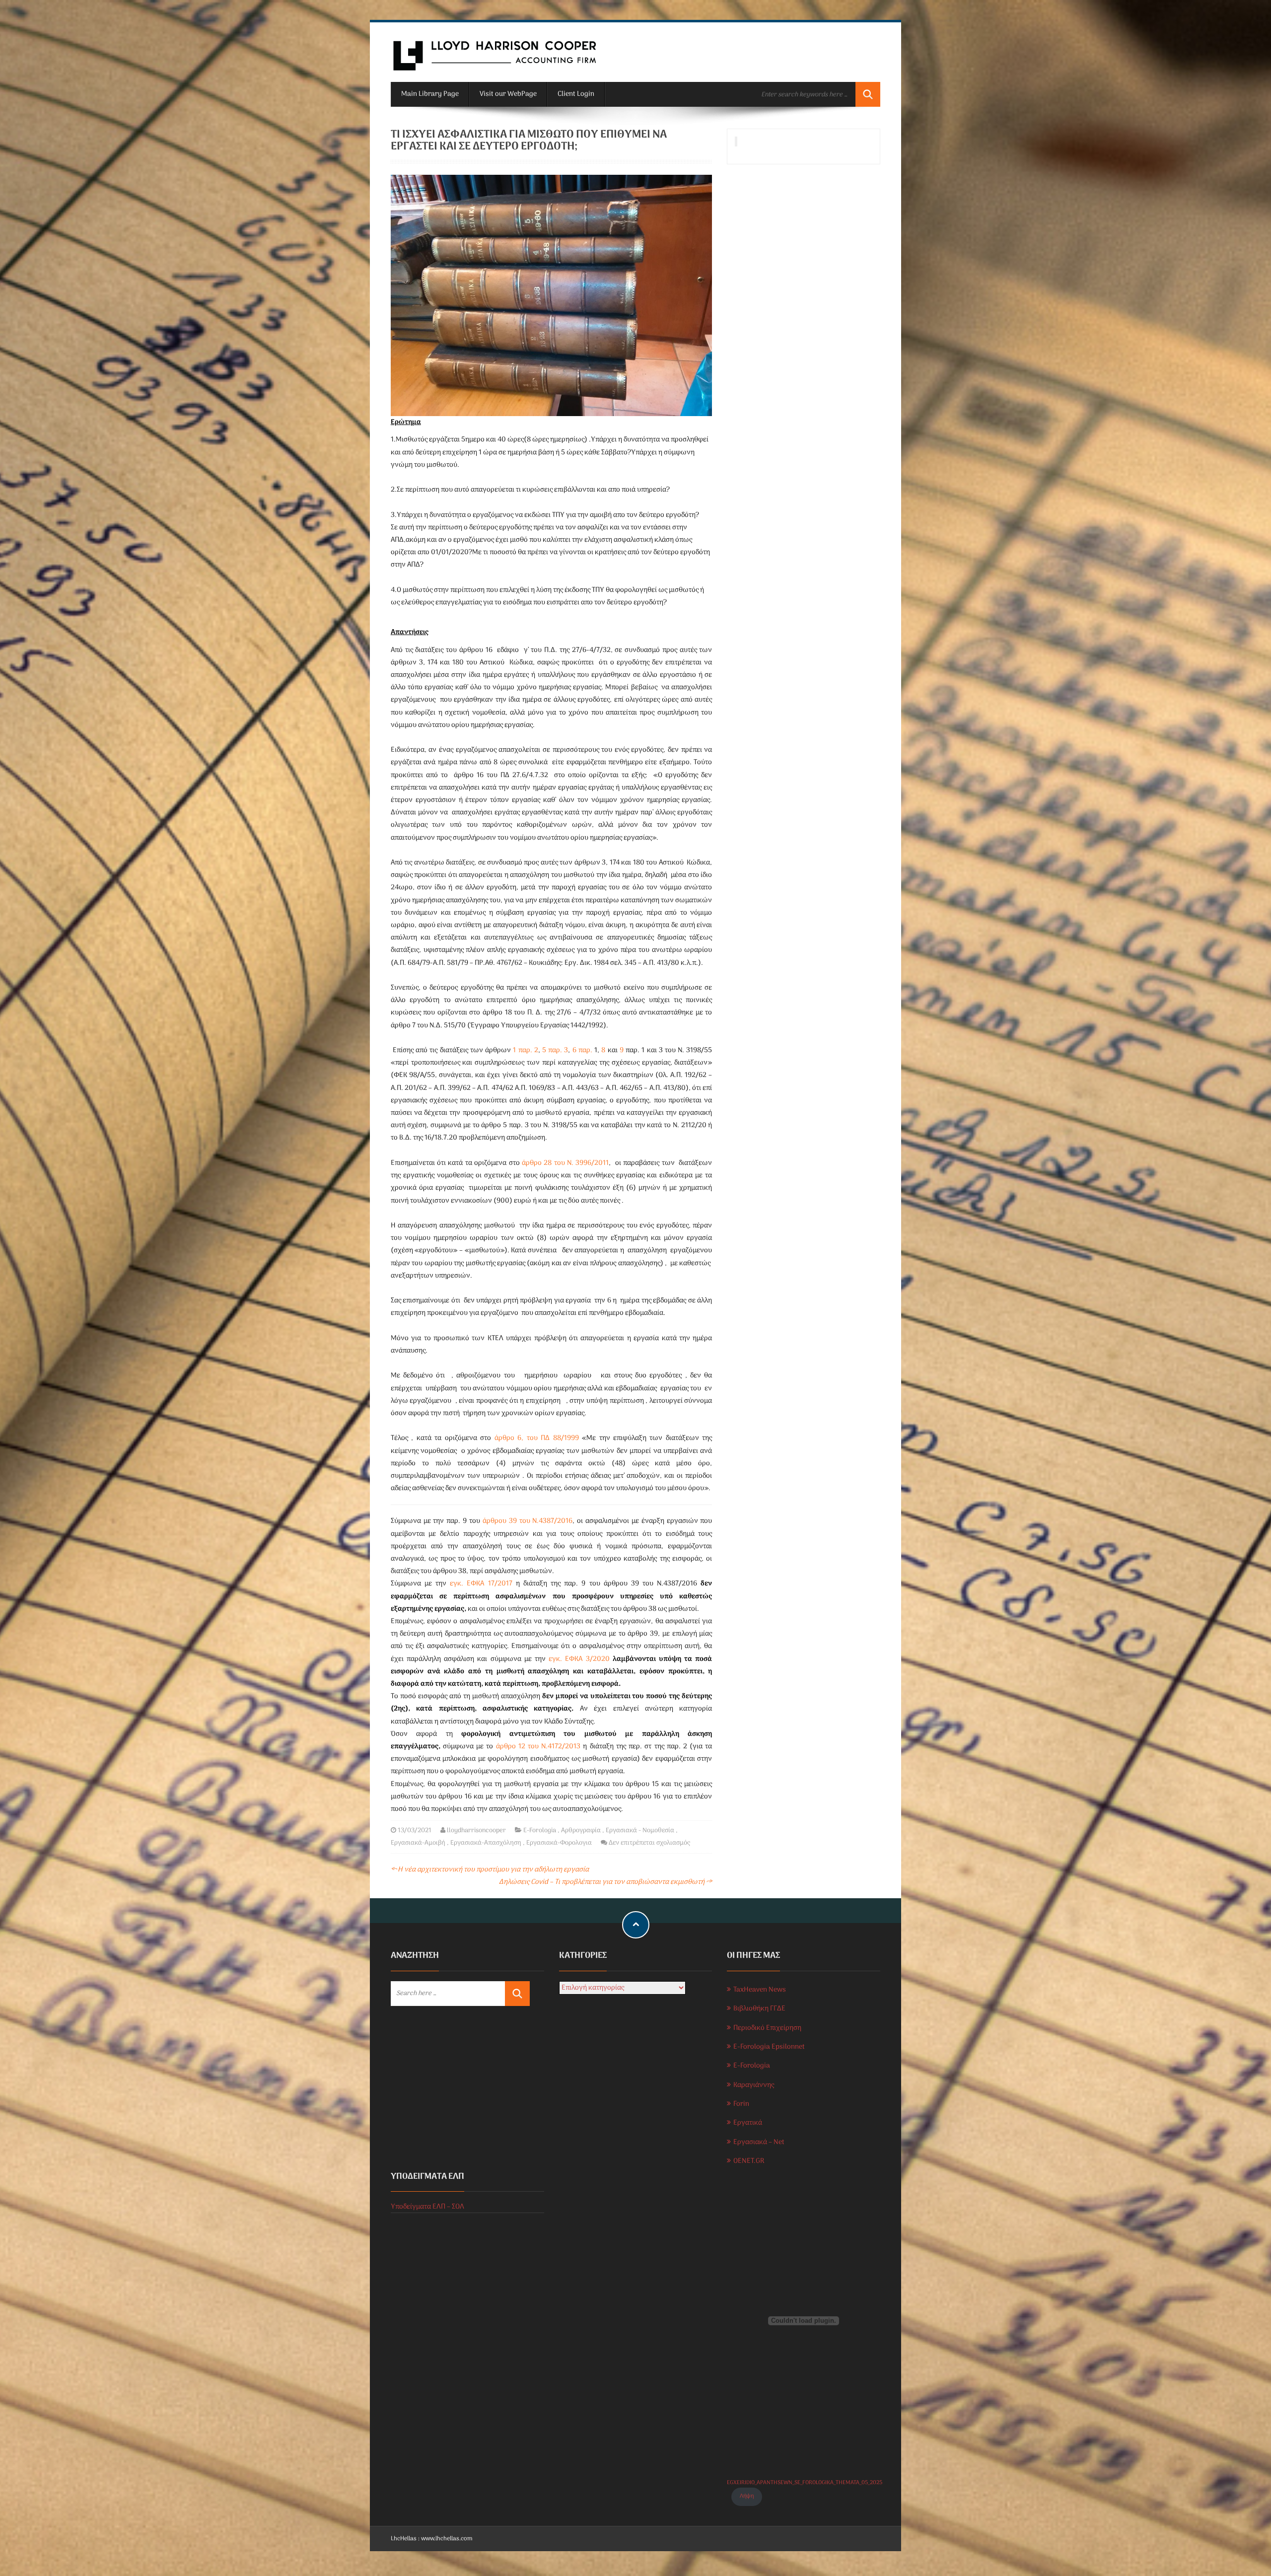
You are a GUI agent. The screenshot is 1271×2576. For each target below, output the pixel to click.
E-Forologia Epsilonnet (769, 2047)
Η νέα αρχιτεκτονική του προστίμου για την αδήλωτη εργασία (490, 1870)
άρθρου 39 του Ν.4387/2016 (528, 1521)
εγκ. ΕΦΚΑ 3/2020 (579, 1659)
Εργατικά (748, 2123)
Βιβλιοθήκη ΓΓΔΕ (759, 2009)
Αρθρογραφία (581, 1830)
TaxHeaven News (760, 1990)
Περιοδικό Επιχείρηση (767, 2028)
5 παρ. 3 (555, 1050)
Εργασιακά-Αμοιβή (418, 1843)
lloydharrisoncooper (476, 1830)
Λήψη (747, 2496)
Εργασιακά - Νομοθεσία (640, 1830)
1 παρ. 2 (525, 1050)
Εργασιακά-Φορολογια (559, 1843)
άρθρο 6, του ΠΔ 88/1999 (537, 1438)
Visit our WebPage (508, 94)
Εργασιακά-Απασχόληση (486, 1843)
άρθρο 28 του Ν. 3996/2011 (565, 1163)
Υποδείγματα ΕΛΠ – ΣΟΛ (427, 2207)
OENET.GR (749, 2161)
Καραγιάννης (754, 2085)
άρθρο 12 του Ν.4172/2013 (538, 1747)
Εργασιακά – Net (759, 2142)
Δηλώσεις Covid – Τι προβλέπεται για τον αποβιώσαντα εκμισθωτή (605, 1882)
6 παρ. (583, 1050)
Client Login (576, 94)
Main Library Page (430, 94)
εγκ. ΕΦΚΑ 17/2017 (481, 1584)
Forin (741, 2104)
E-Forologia (540, 1830)
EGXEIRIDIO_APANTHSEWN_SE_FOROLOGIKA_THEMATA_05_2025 (805, 2483)
